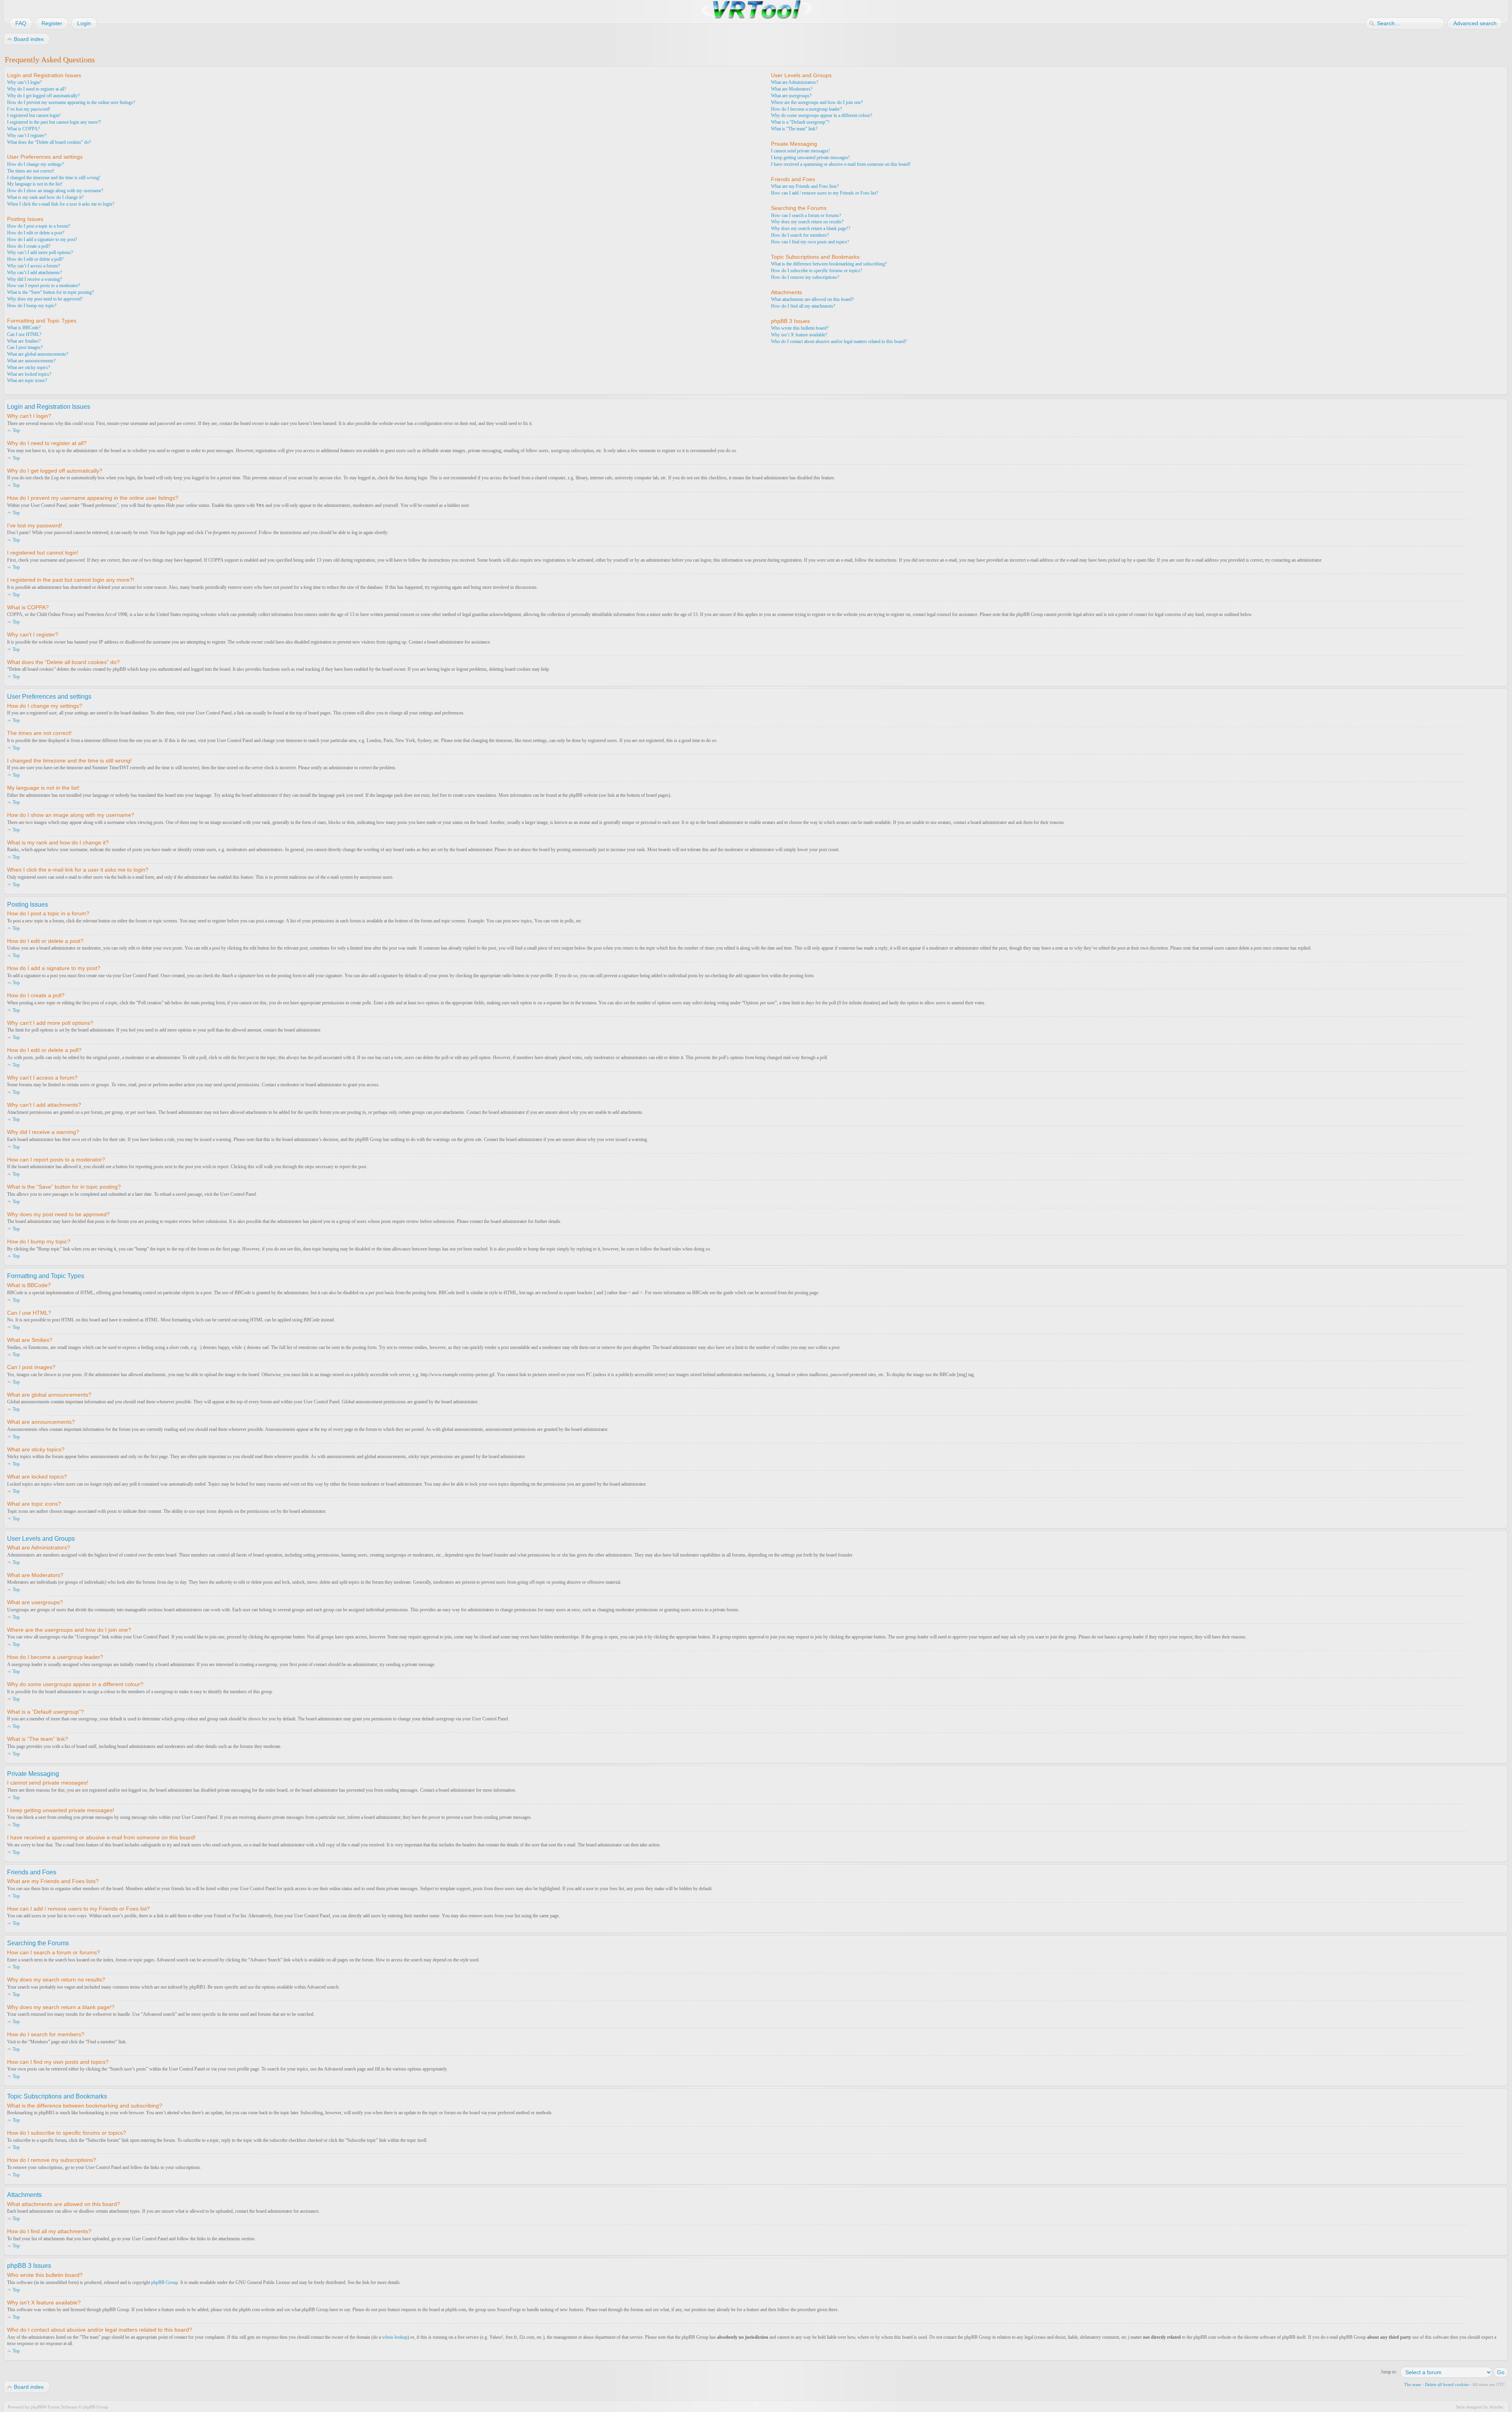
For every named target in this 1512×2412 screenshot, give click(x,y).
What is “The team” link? (794, 129)
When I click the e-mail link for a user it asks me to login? (61, 204)
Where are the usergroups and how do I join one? (817, 102)
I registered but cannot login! (34, 115)
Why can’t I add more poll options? (40, 252)
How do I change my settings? (35, 164)
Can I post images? (25, 347)
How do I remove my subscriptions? (805, 277)
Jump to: (1389, 2372)
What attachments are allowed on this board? (812, 299)
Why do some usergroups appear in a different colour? (822, 115)
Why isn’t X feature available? (799, 335)
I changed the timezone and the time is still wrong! (54, 178)
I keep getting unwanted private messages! (810, 158)
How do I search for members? (800, 235)
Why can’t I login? (24, 82)
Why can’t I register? (27, 135)
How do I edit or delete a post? (36, 233)
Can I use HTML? (24, 334)
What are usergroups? (791, 96)
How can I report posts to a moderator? (44, 286)
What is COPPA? (23, 129)
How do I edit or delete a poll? (35, 259)
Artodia (1496, 2407)
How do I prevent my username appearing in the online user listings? (71, 102)
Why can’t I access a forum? (33, 266)
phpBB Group (165, 2282)
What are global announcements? (38, 354)
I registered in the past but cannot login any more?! (54, 122)
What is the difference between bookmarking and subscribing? (829, 264)
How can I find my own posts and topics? (810, 242)
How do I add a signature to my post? (42, 239)
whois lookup (395, 2337)
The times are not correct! (31, 171)
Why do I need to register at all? (37, 89)
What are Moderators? (792, 89)
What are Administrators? (795, 82)
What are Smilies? (24, 341)
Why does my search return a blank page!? (811, 228)
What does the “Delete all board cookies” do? (49, 142)
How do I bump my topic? (32, 306)
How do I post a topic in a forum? (39, 226)
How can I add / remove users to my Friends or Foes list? (825, 193)
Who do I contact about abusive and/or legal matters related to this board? (839, 341)
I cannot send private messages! (800, 151)
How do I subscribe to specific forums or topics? (816, 271)
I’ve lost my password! (29, 109)
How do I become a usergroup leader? (806, 109)
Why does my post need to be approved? (45, 299)
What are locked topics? (29, 374)
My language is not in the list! (35, 184)
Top (16, 430)
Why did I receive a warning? (34, 279)
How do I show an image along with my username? (55, 191)
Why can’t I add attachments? (34, 273)
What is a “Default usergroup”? (800, 122)
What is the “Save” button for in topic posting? (50, 292)
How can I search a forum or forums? (806, 215)
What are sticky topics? (29, 367)
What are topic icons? (27, 380)
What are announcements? (31, 361)
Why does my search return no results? (807, 222)
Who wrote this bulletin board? (800, 328)
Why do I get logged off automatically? (43, 96)
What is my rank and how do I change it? (45, 197)
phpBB (37, 2407)
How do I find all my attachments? (803, 306)
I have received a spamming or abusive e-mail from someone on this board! (841, 164)
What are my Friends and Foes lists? (805, 186)
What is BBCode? (24, 328)
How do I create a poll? (29, 246)
